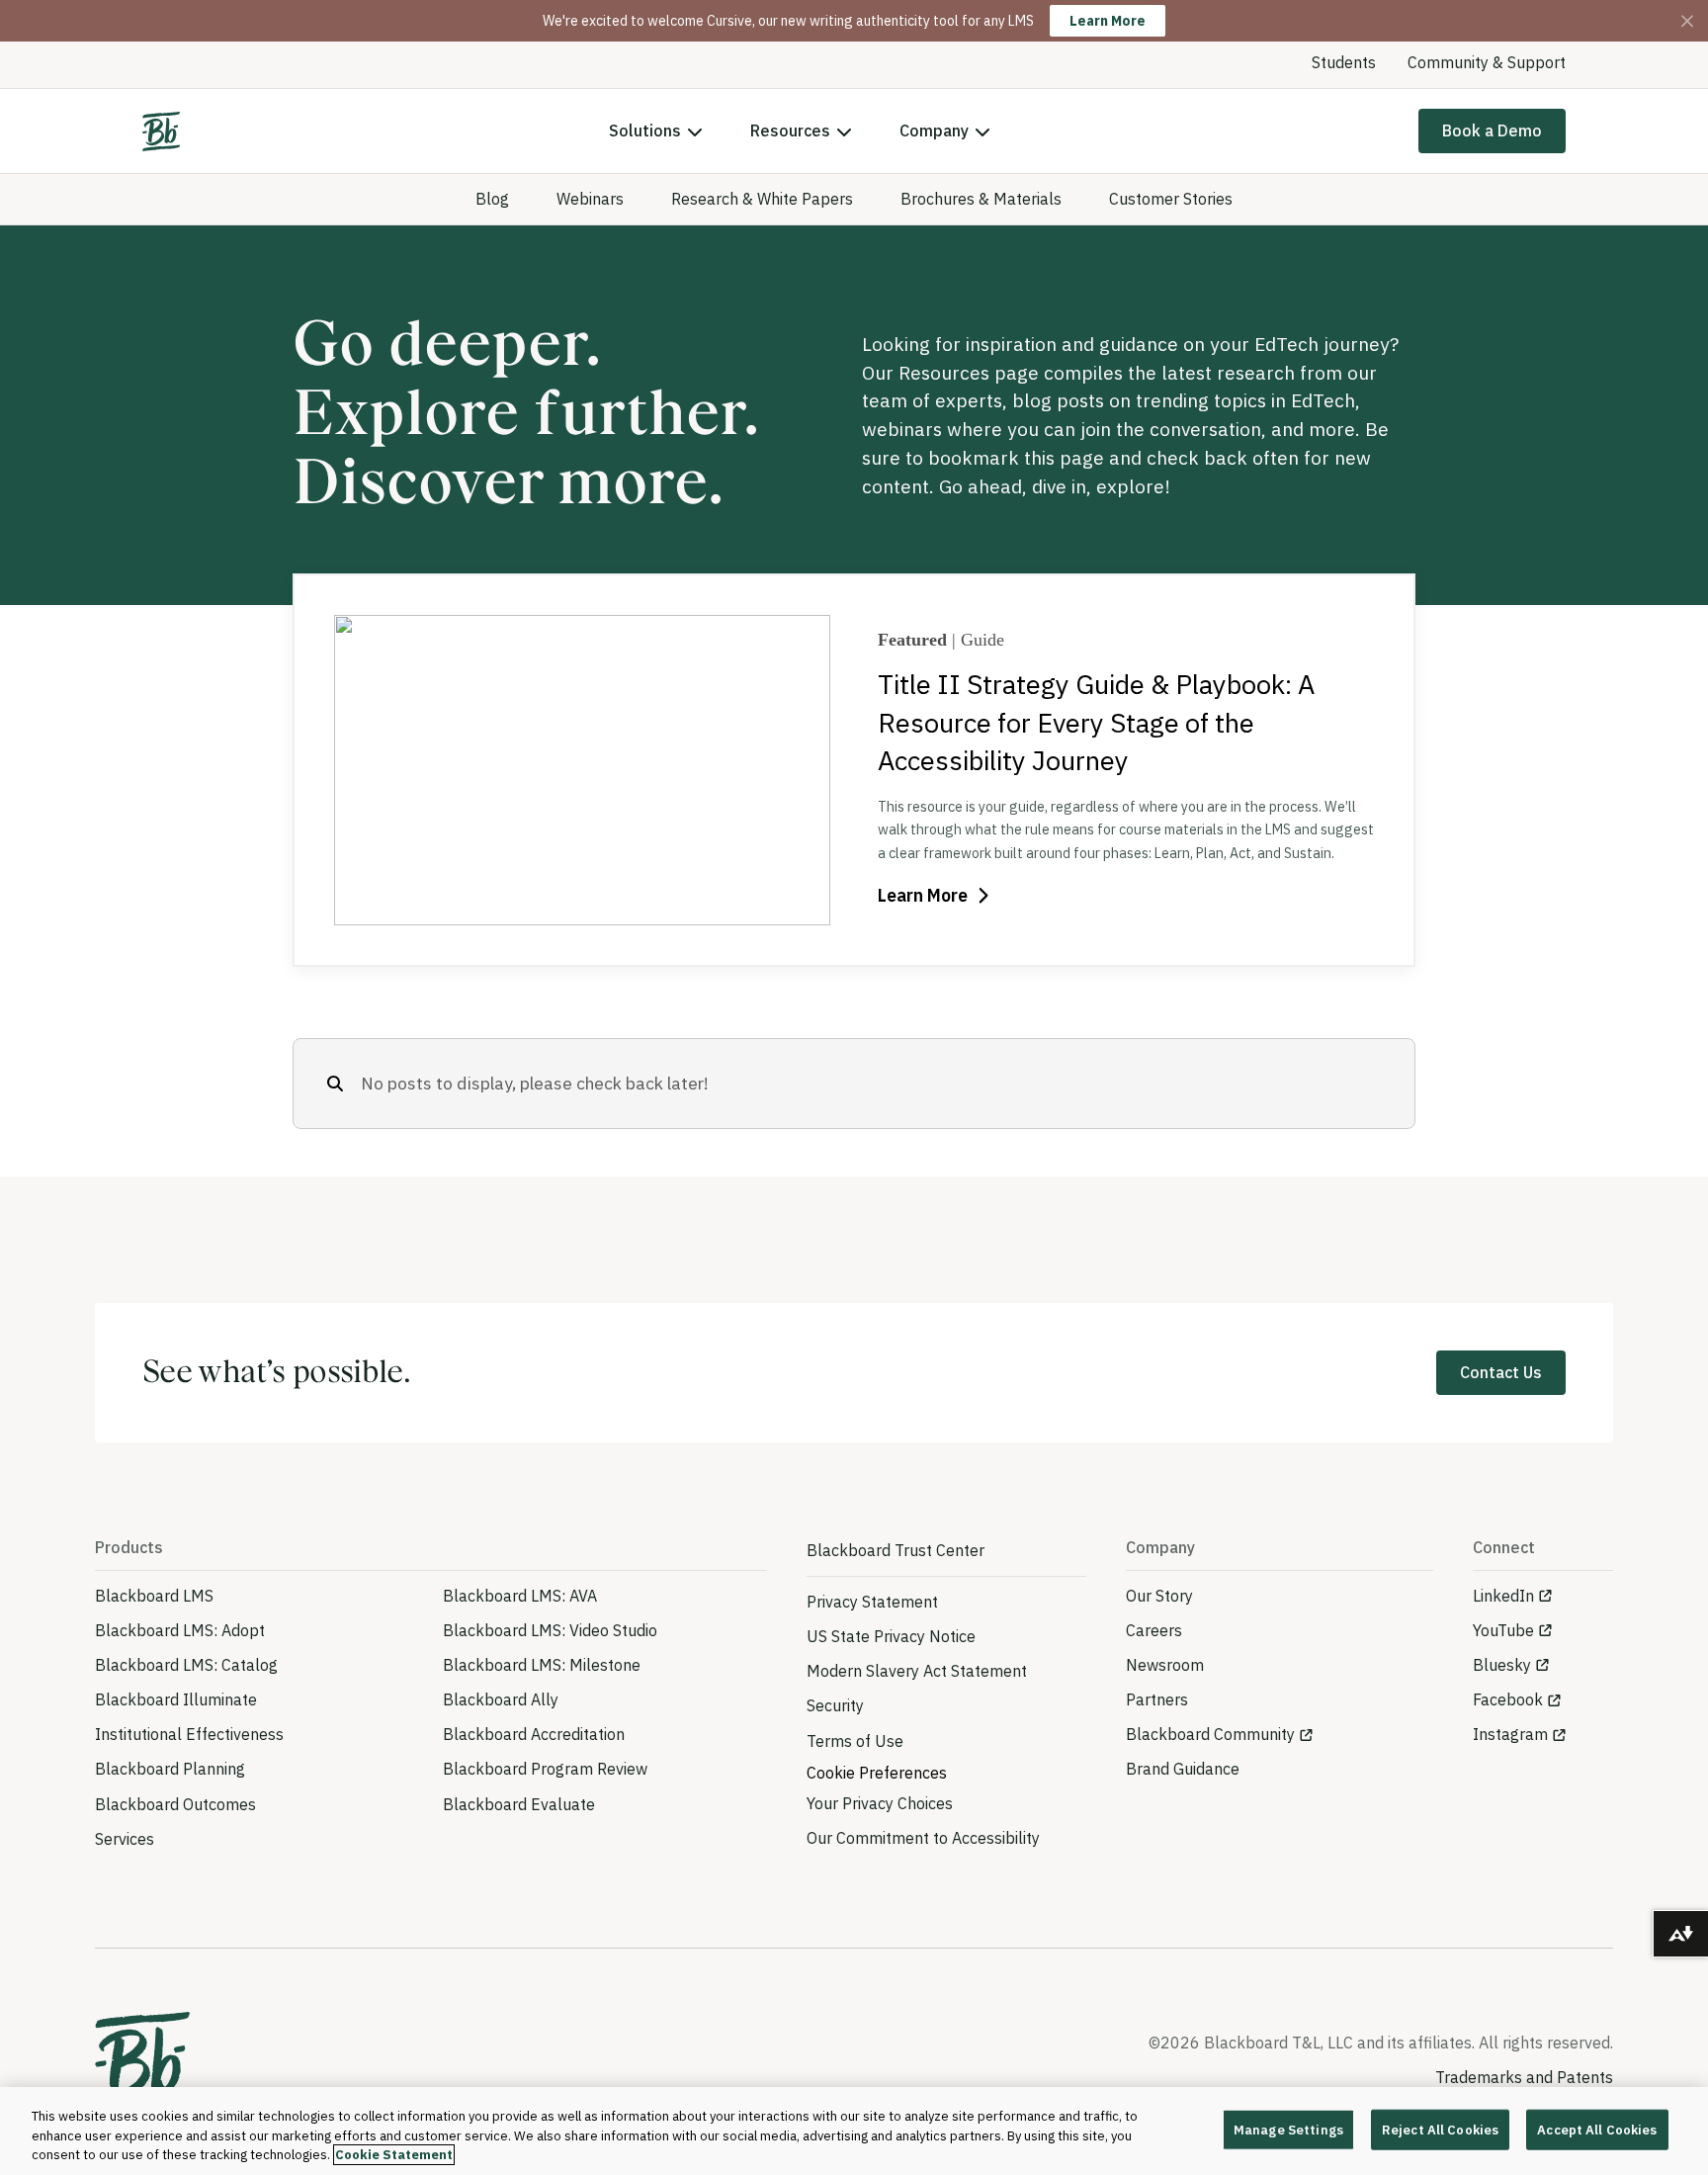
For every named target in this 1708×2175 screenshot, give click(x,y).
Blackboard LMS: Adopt (180, 1630)
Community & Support (1487, 62)
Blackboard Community (1210, 1734)
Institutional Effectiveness (189, 1734)
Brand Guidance (1183, 1769)
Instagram (1510, 1734)
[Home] (161, 131)
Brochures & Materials (981, 199)
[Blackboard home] (142, 2062)
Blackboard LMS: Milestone (542, 1665)
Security (835, 1705)
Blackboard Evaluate (519, 1804)
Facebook (1508, 1699)
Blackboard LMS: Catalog (186, 1665)
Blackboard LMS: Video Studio (550, 1630)
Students (1344, 62)
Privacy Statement (872, 1602)
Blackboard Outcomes (175, 1804)
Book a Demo (1492, 130)
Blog (492, 199)
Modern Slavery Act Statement (917, 1671)
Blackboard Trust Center (896, 1550)
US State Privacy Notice (891, 1636)
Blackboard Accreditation (534, 1734)
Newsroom (1165, 1665)
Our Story (1159, 1596)
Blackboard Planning (170, 1769)
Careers (1154, 1630)
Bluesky (1502, 1665)
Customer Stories (1171, 199)
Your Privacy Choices (880, 1803)
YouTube (1503, 1630)
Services (125, 1839)
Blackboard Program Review (545, 1769)
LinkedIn (1503, 1596)
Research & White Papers (762, 199)
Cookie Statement (394, 2155)
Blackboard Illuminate (176, 1699)
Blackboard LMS (154, 1596)
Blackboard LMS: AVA (520, 1596)
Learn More (1108, 21)
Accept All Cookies (1597, 2129)
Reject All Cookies (1440, 2129)
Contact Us (1501, 1372)
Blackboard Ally (501, 1699)
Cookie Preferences (877, 1773)
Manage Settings (1288, 2129)
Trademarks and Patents (1524, 2077)
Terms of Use (855, 1741)
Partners (1157, 1699)
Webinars (590, 199)
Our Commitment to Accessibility (923, 1838)
